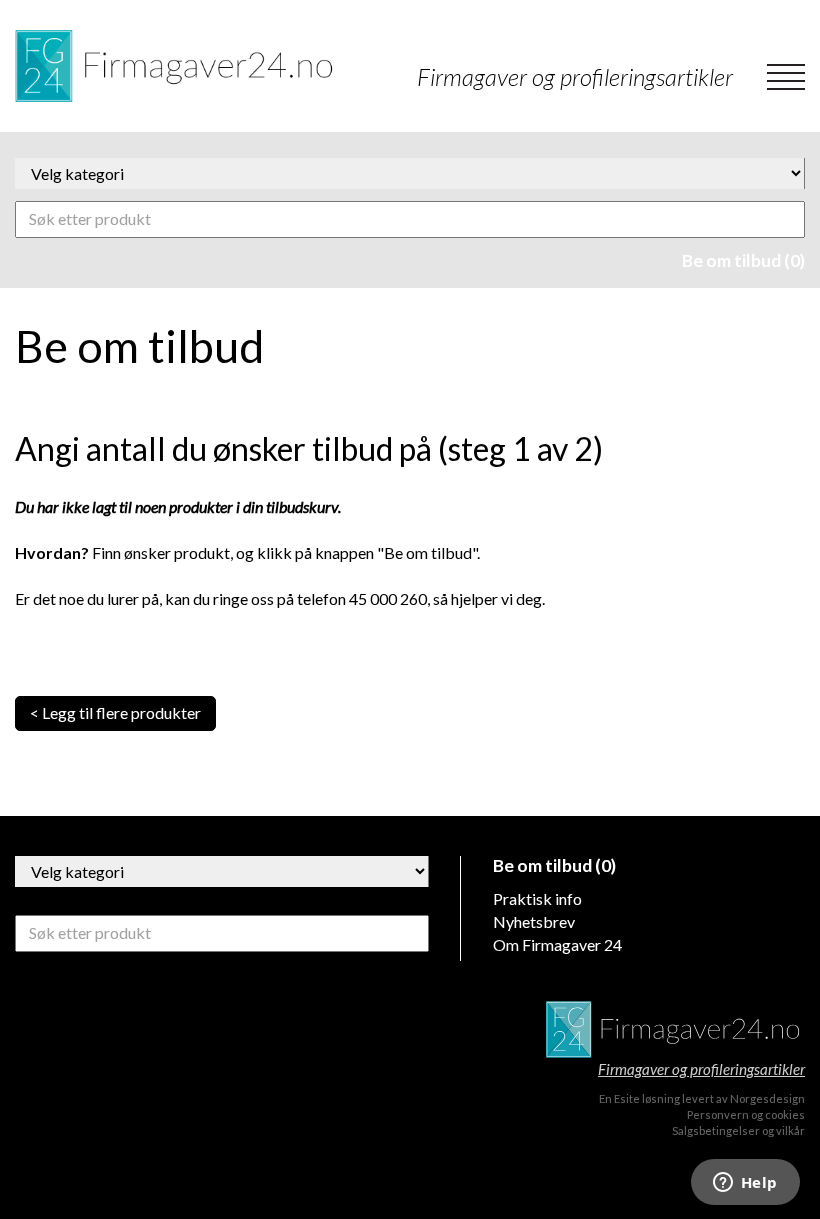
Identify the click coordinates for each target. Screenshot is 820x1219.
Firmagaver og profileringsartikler (701, 1069)
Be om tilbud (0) (743, 260)
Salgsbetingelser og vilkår (738, 1130)
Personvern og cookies (746, 1114)
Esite (627, 1098)
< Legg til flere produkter (115, 712)
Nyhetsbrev (534, 921)
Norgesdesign (767, 1098)
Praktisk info (537, 898)
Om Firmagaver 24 (557, 944)
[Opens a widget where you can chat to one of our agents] (745, 1184)
